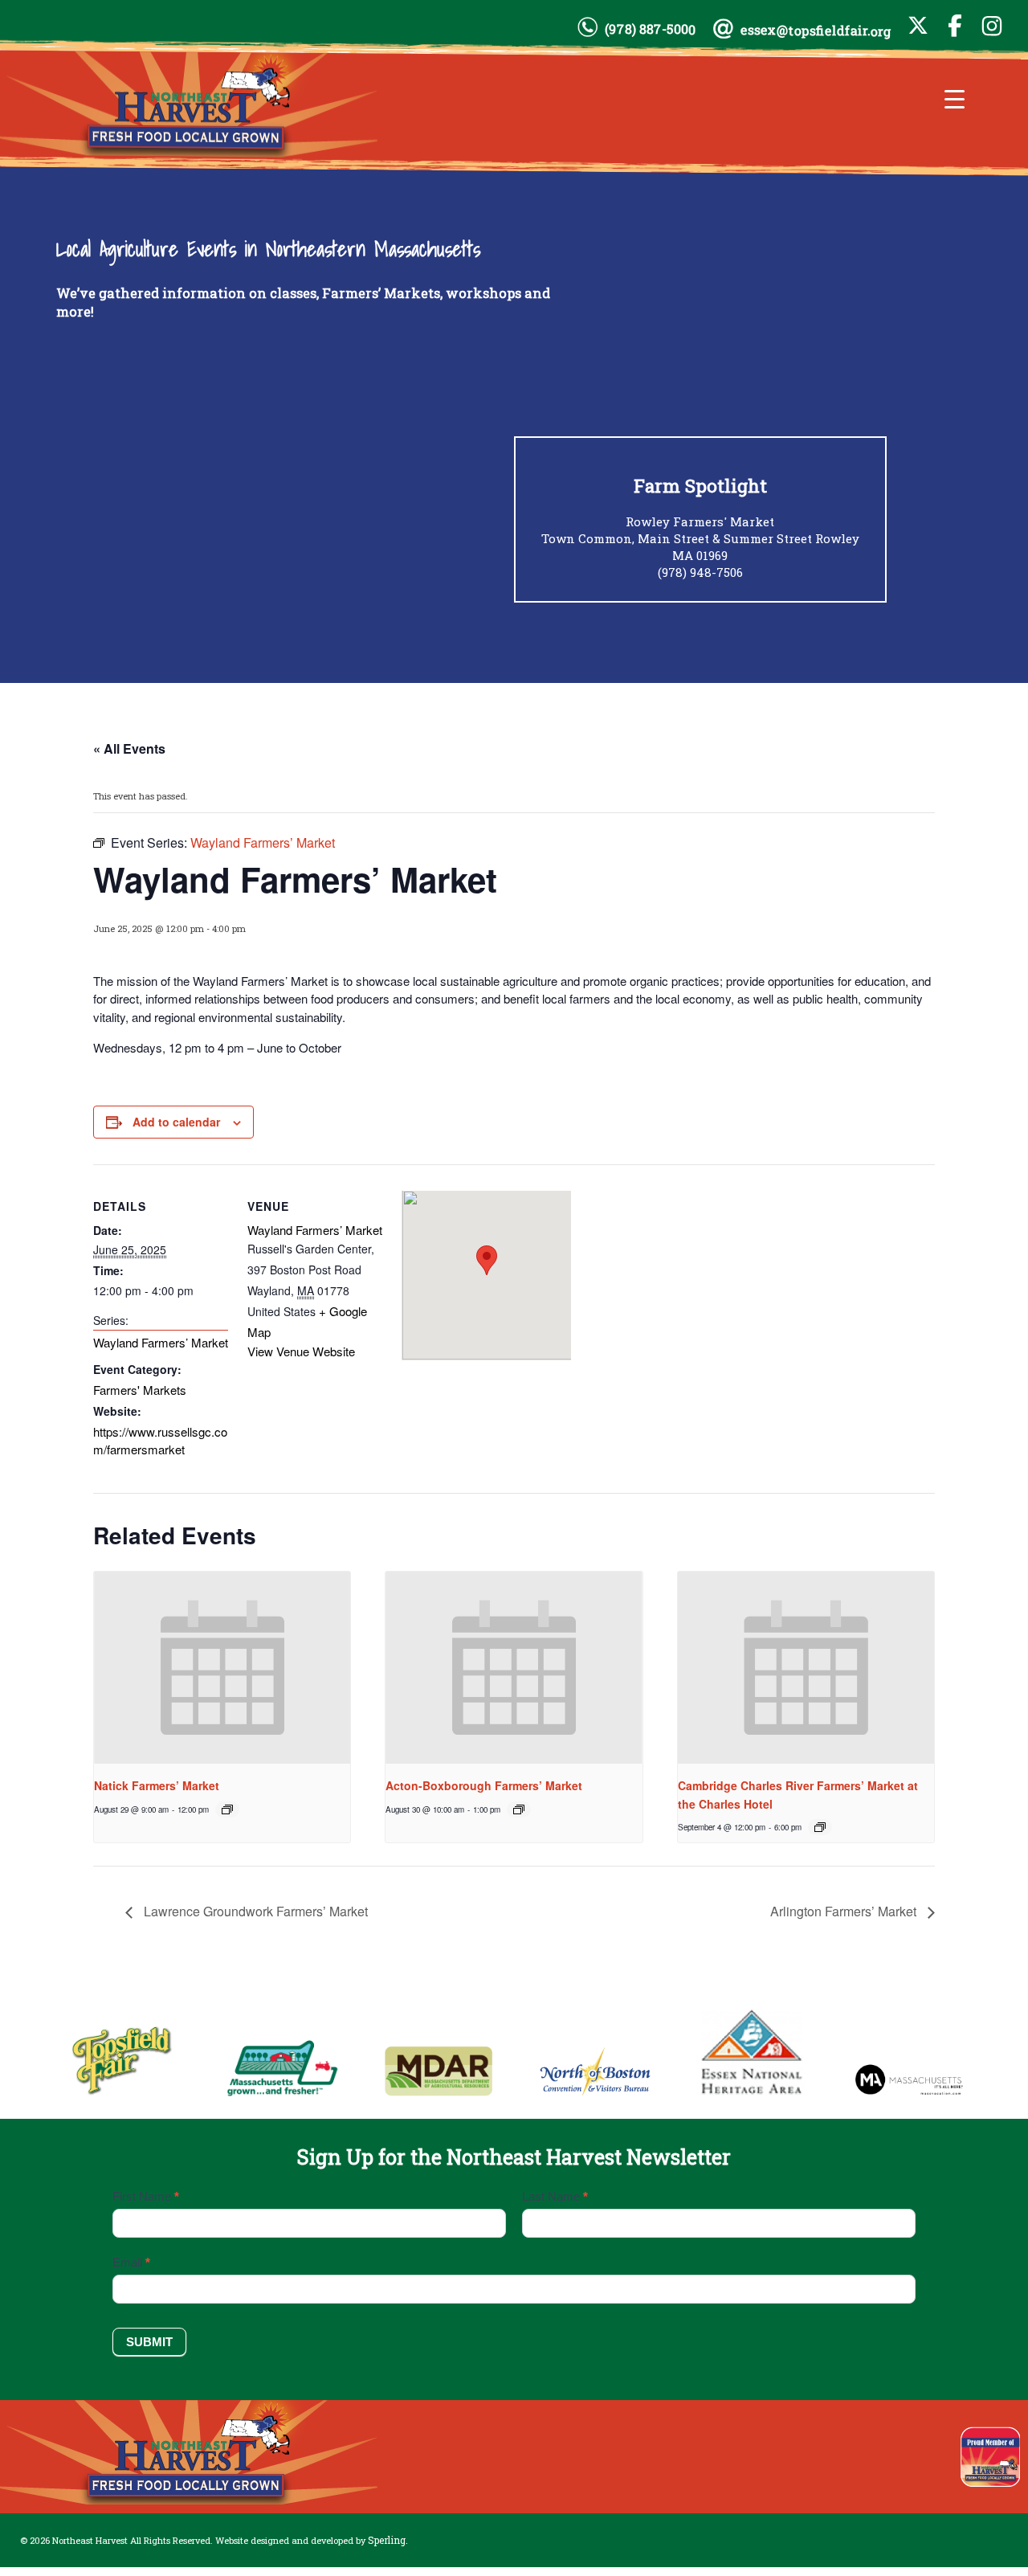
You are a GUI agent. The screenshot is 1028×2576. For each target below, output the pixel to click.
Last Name (555, 2196)
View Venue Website (301, 1351)
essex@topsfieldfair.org (816, 30)
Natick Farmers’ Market (157, 1785)
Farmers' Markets (140, 1390)
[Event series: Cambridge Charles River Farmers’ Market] (820, 1827)
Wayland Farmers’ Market (161, 1342)
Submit (149, 2342)
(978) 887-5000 (650, 29)
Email (131, 2262)
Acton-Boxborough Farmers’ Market (484, 1785)
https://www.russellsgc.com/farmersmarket (160, 1440)
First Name (146, 2196)
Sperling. (388, 2540)
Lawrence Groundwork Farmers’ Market (254, 1911)
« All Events (129, 748)
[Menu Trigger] (955, 98)
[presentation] (222, 1668)
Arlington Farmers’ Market (845, 1911)
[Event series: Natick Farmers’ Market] (227, 1809)
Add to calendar (176, 1122)
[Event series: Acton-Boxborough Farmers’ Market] (519, 1809)
